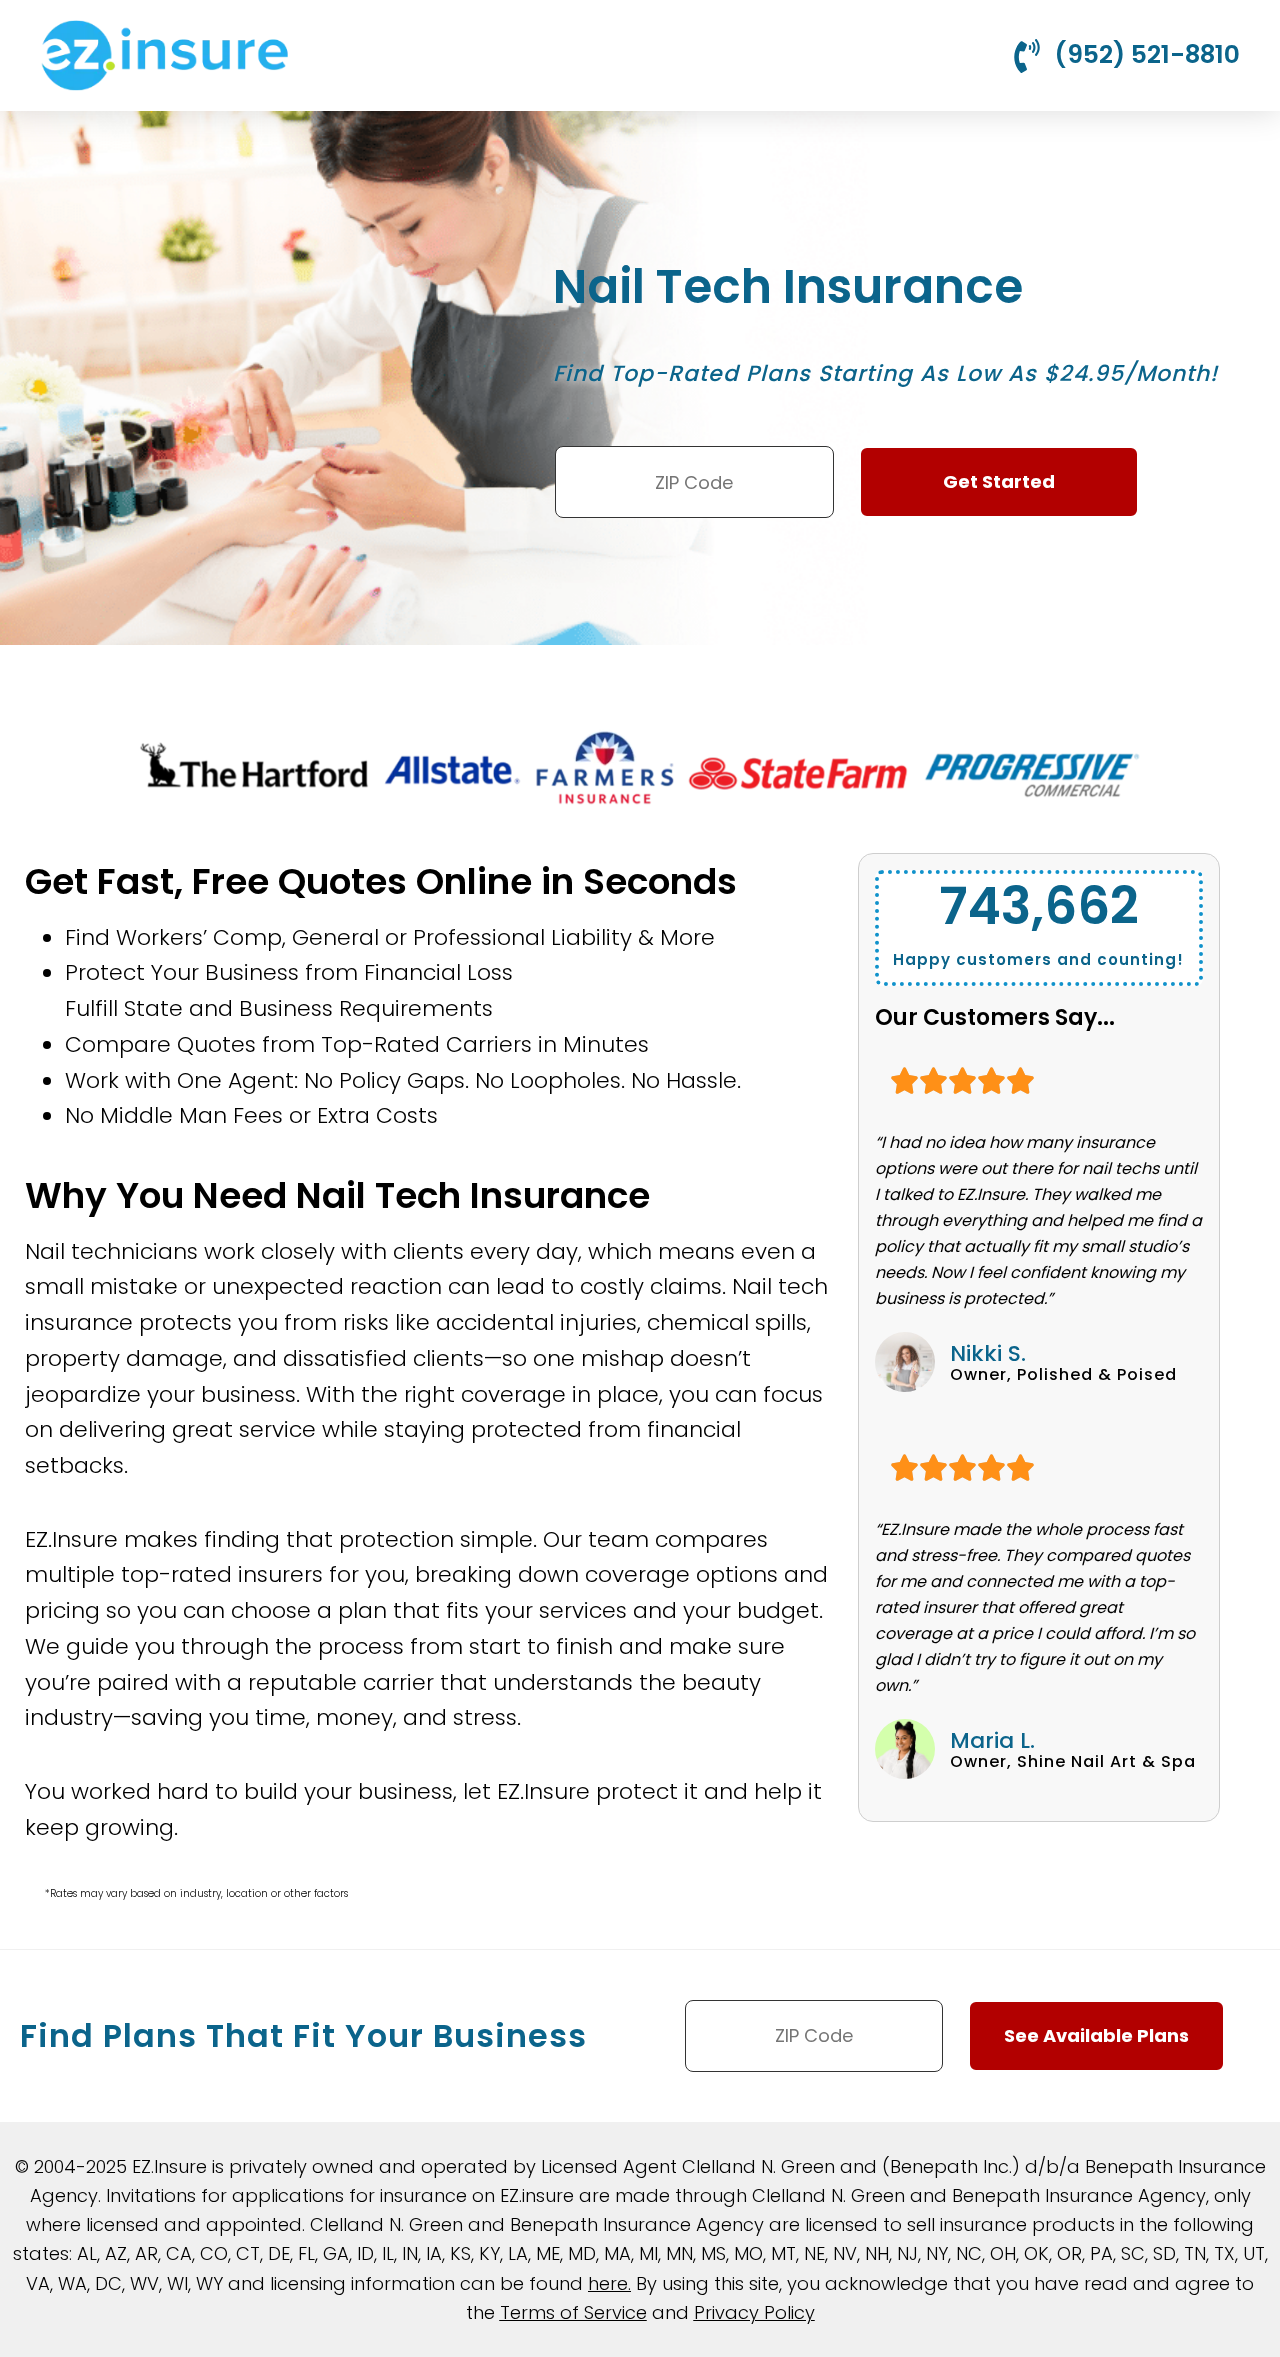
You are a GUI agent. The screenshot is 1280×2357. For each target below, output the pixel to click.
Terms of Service (573, 2312)
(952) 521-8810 (1147, 54)
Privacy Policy (754, 2312)
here (608, 2283)
